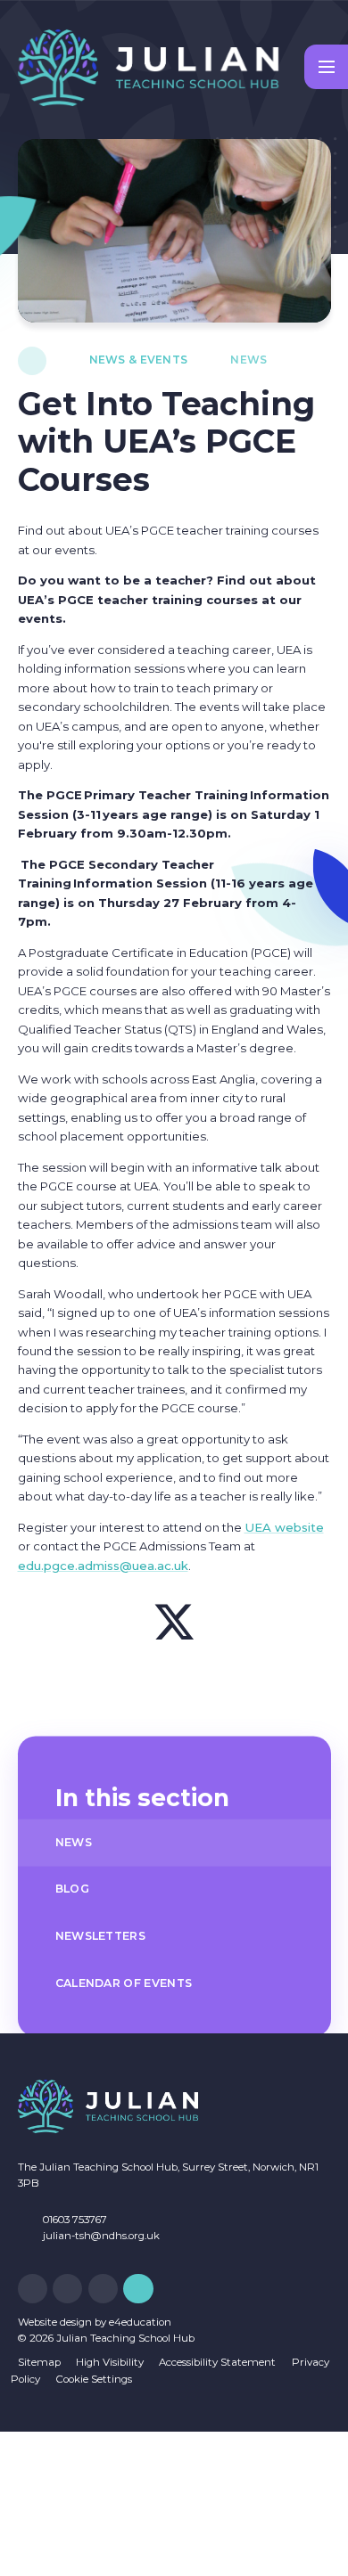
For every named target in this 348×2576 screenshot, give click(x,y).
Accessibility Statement (217, 2362)
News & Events (139, 360)
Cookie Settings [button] (94, 2379)
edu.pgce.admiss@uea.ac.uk (103, 1566)
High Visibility (110, 2362)
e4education (140, 2322)
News (249, 360)
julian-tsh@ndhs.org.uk (101, 2236)
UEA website (284, 1527)
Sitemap (39, 2362)
